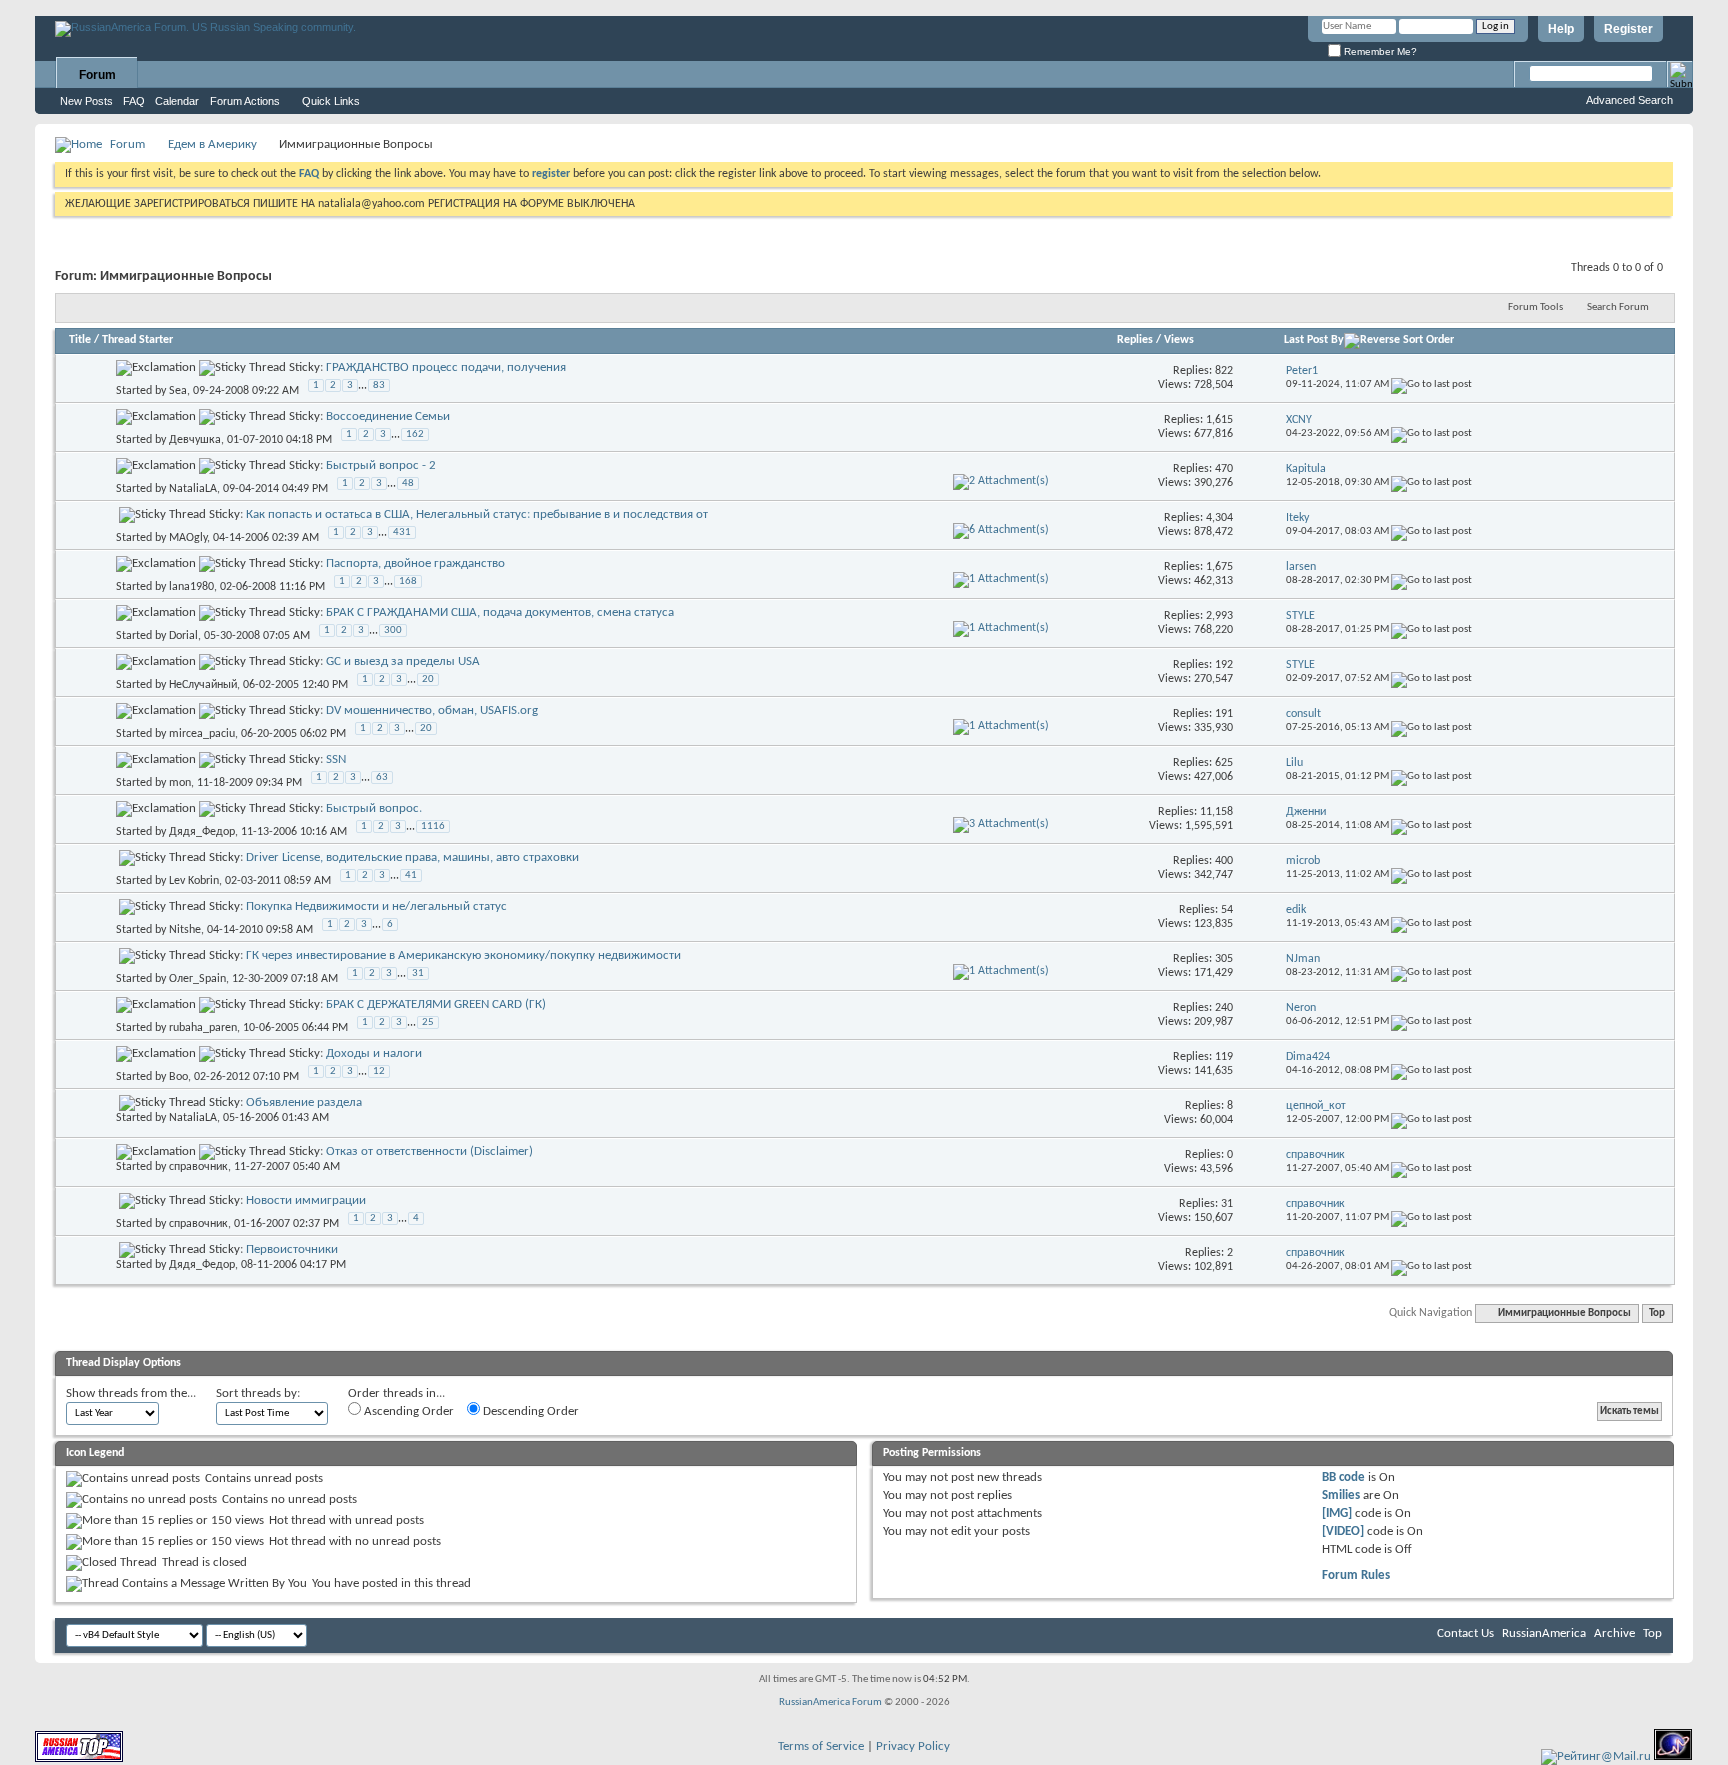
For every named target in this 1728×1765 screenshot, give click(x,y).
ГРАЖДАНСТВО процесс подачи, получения (446, 367)
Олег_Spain (197, 979)
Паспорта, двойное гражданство (415, 563)
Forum (97, 75)
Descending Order (529, 1411)
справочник (198, 1167)
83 (379, 385)
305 (1224, 959)
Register (1628, 29)
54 (1227, 910)
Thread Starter (137, 340)
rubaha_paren (203, 1028)
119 (1224, 1057)
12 (379, 1071)
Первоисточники (292, 1249)
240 (1224, 1008)
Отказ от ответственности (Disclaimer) (429, 1151)
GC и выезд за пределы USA (403, 661)
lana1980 (191, 587)
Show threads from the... (131, 1393)
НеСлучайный (203, 685)
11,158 (1216, 812)
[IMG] (1337, 1513)
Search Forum (1618, 307)
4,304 (1219, 518)
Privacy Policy (913, 1746)
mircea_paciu (202, 734)
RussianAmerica (1544, 1633)
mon (180, 783)
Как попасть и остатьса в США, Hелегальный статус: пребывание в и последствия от (477, 514)
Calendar (177, 101)
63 (382, 777)
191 (1224, 714)
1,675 (1219, 567)
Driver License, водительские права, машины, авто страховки (412, 857)
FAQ (134, 101)
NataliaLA (193, 489)
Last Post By (1314, 340)
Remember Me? (1379, 51)
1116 (433, 826)
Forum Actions (245, 101)
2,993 (1219, 616)
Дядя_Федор (202, 832)
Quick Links (331, 101)
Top (1657, 1313)
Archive (1614, 1633)
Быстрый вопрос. (374, 808)
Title (80, 340)
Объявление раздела (304, 1102)
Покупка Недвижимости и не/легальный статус (376, 906)
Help (1561, 29)
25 (428, 1022)
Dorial (183, 636)
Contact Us (1465, 1633)
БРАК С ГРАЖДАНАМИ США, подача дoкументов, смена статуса (500, 612)
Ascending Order (407, 1411)
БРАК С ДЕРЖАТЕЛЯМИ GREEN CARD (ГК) (436, 1004)
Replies (1135, 340)
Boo (178, 1077)
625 (1224, 763)
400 (1224, 861)
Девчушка (195, 440)
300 (393, 630)
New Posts (86, 101)
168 (408, 581)
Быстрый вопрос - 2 (381, 465)
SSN (336, 759)
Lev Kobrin (194, 881)
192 (1224, 665)
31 (418, 973)
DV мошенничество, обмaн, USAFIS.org (432, 710)
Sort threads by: (258, 1393)
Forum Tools (1535, 307)
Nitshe (185, 930)
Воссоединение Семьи (388, 416)
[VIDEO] (1343, 1531)
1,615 (1219, 420)
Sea (178, 391)
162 (415, 434)
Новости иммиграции (306, 1200)
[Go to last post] (1431, 384)
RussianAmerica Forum (830, 1702)
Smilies (1341, 1495)
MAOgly (188, 538)
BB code (1343, 1477)
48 (408, 483)
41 (411, 875)
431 (402, 532)
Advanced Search (1629, 100)
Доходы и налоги (374, 1053)
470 (1224, 469)
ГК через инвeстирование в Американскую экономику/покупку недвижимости (463, 955)
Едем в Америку (212, 144)
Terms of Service (821, 1746)
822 (1224, 371)
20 (428, 679)
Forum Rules (1356, 1575)
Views (1179, 340)
